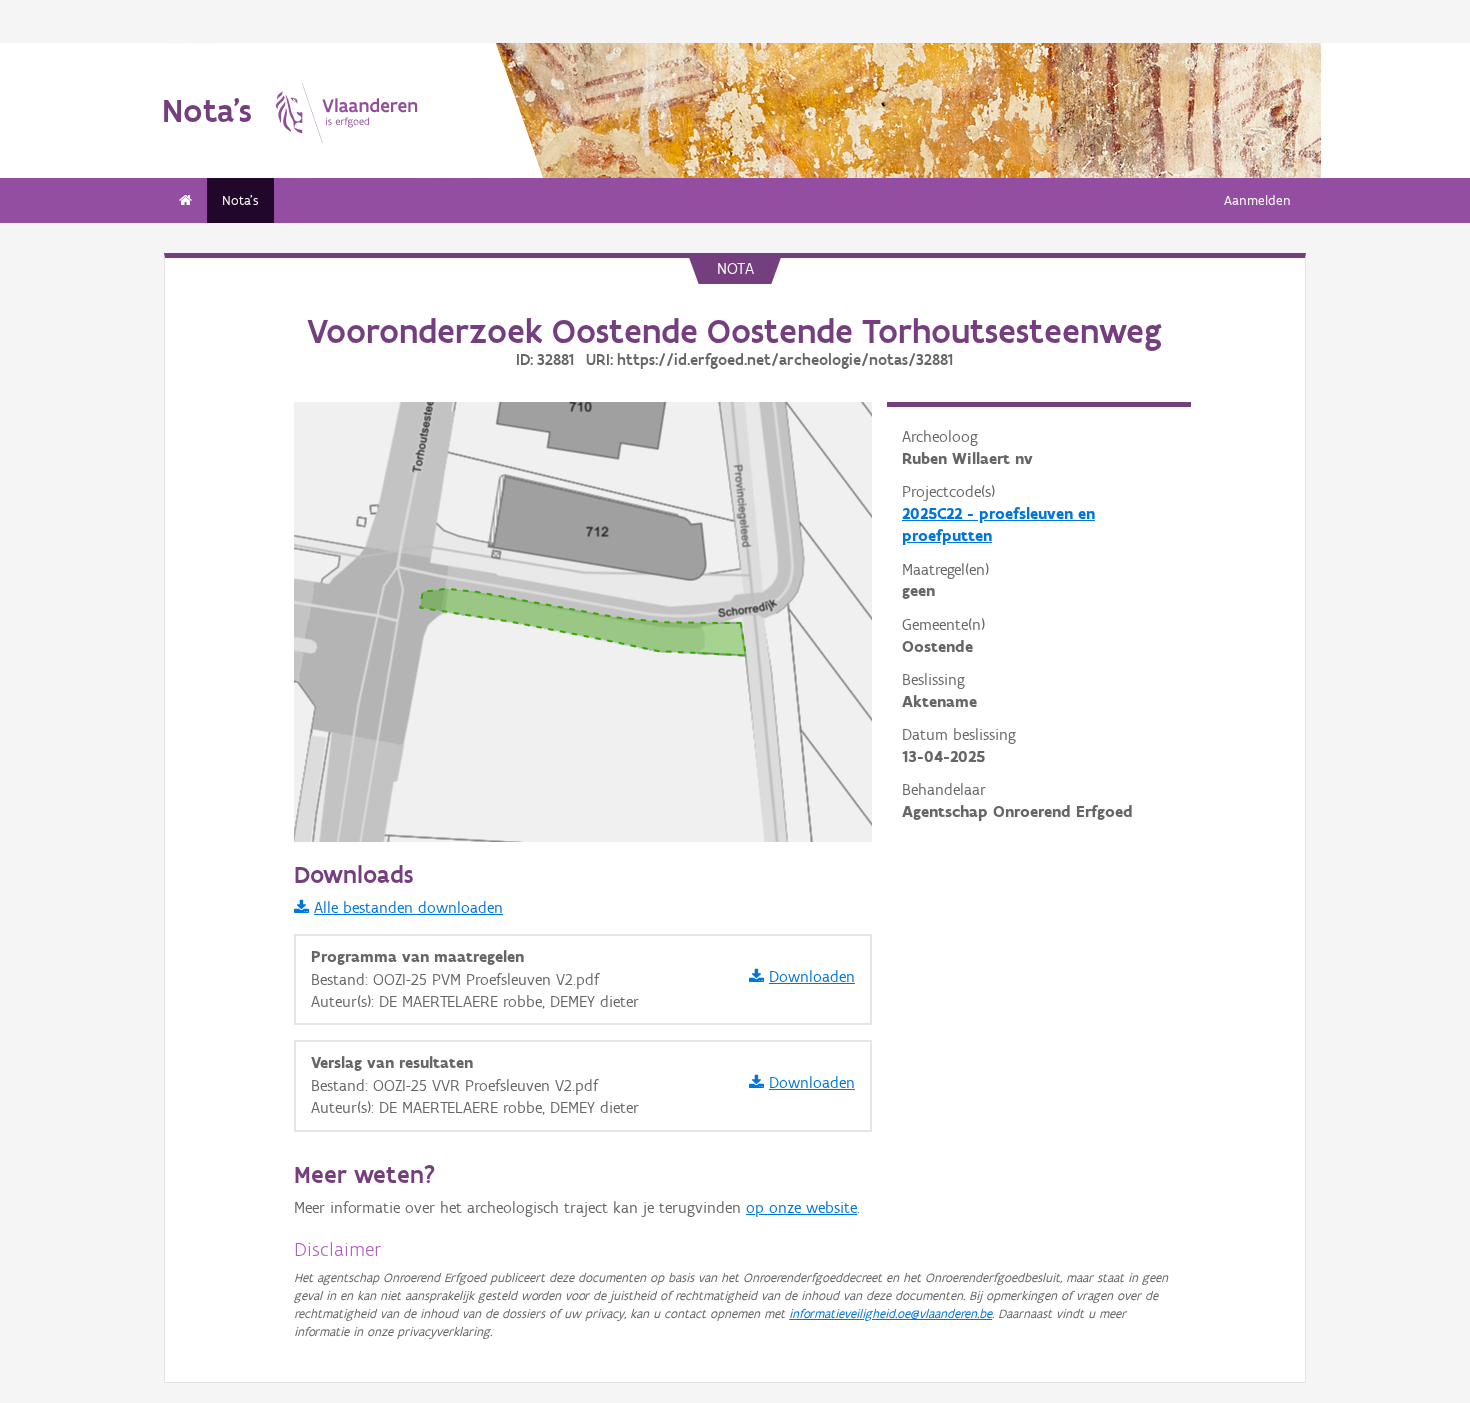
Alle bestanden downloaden (408, 907)
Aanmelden (1257, 200)
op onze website (801, 1207)
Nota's (240, 200)
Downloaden (812, 976)
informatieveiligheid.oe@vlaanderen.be (890, 1313)
